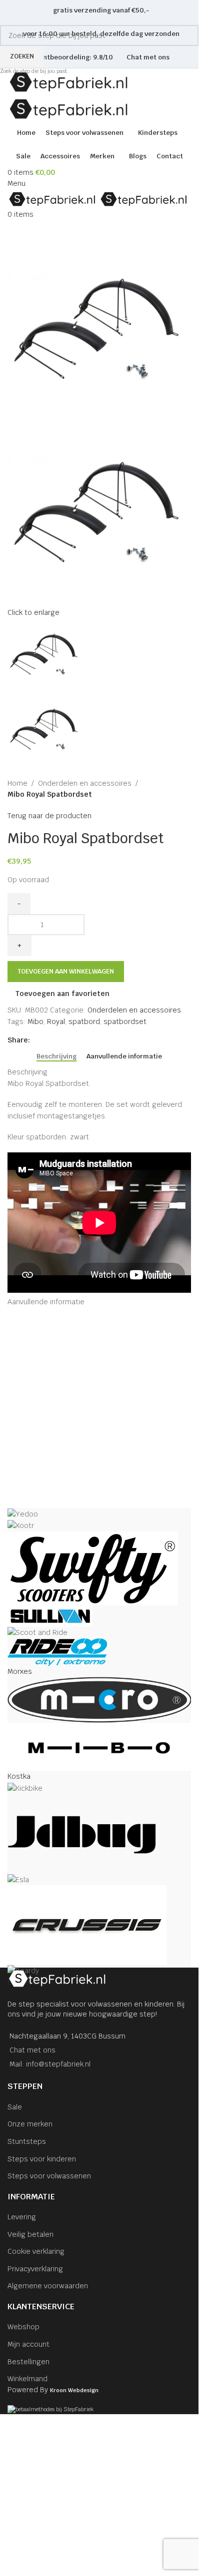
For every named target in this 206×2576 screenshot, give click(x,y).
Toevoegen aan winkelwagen (66, 971)
